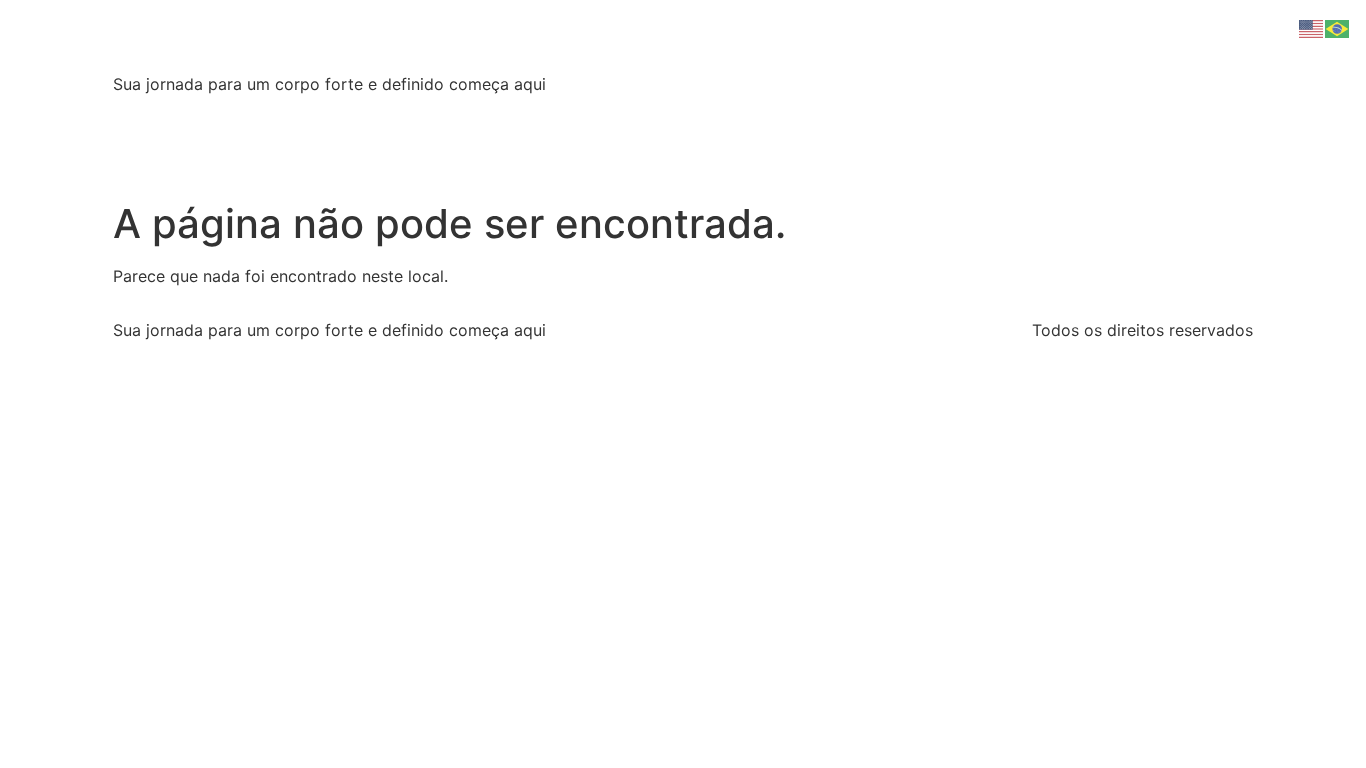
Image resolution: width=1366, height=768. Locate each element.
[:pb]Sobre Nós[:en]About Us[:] (321, 116)
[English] (1312, 27)
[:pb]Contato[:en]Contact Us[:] (840, 116)
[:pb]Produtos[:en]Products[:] (581, 116)
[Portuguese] (1338, 27)
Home (150, 116)
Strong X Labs (247, 39)
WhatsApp (1026, 116)
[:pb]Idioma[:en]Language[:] (233, 156)
